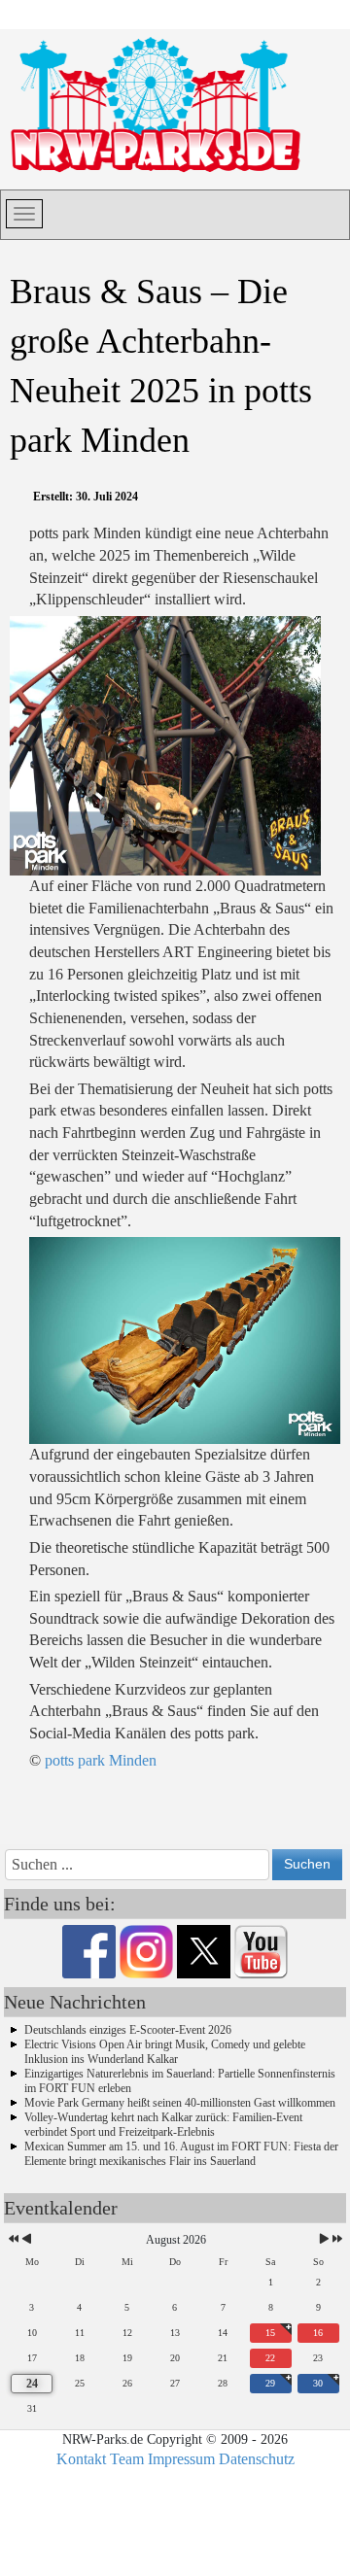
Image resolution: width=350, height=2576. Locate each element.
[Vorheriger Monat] (27, 2240)
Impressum (181, 2459)
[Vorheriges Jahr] (12, 2240)
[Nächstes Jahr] (336, 2240)
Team (127, 2459)
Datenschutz (257, 2459)
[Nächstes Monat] (324, 2240)
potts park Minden (101, 1760)
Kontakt (81, 2459)
